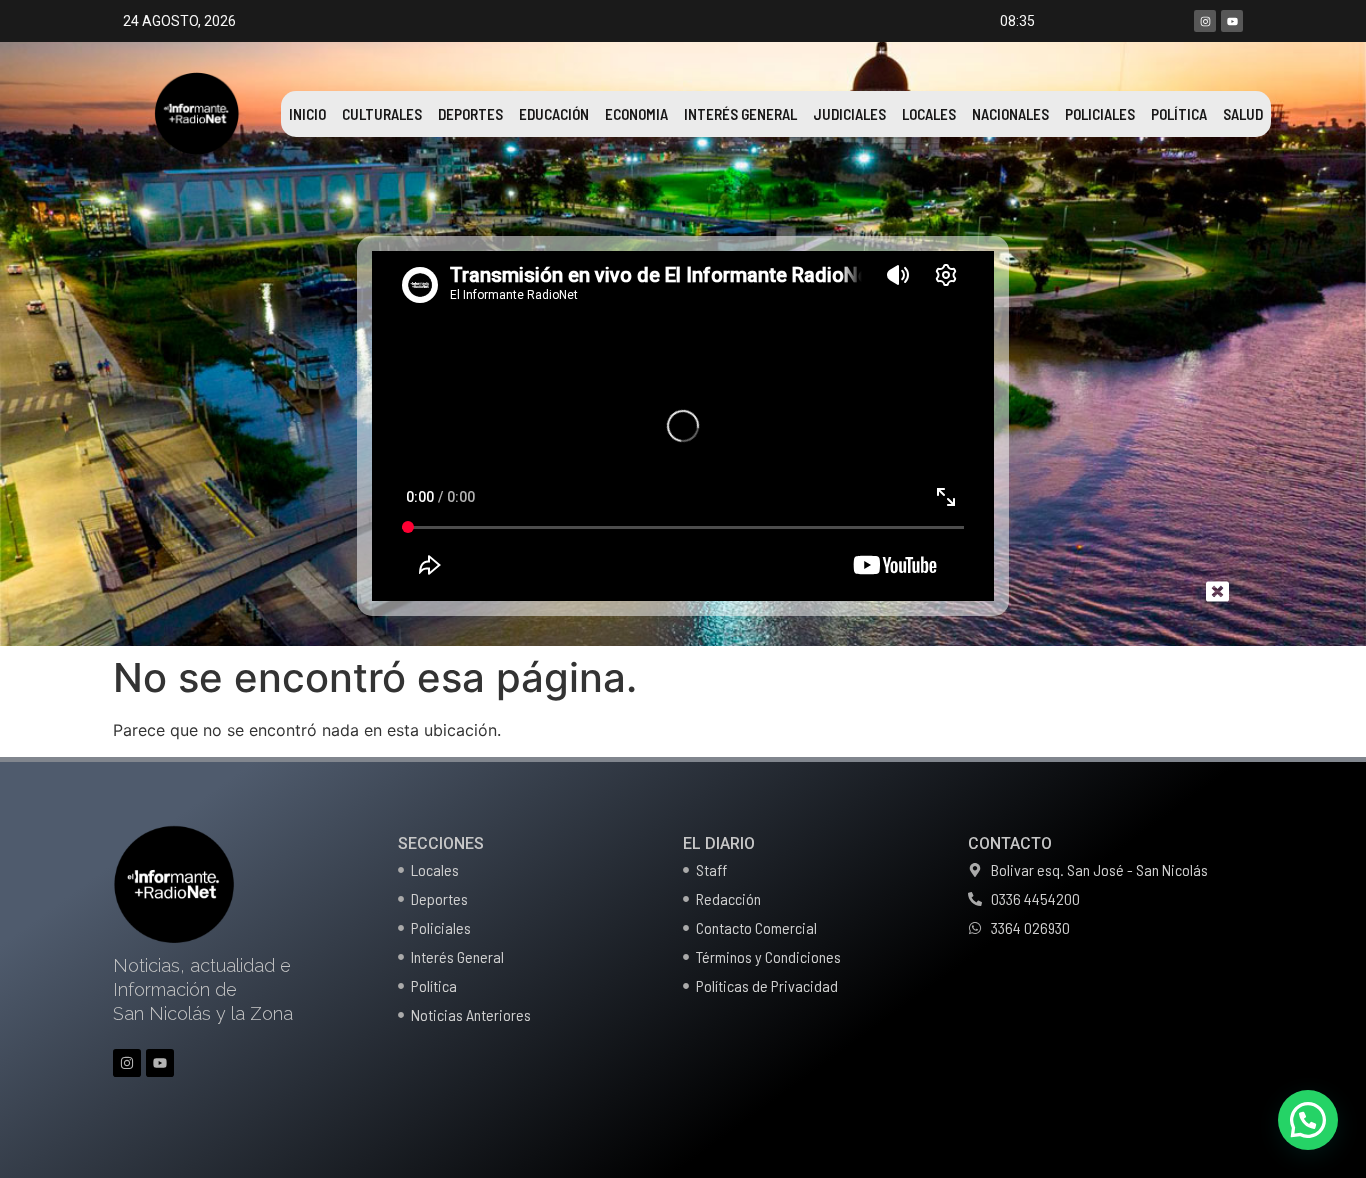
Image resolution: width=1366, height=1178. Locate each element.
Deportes (470, 114)
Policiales (1100, 114)
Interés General (740, 114)
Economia (636, 114)
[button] (1308, 1120)
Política (1179, 114)
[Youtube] (1232, 21)
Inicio (307, 114)
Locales (929, 114)
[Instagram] (1205, 21)
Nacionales (1010, 114)
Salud (1243, 114)
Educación (554, 114)
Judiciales (849, 114)
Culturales (382, 114)
